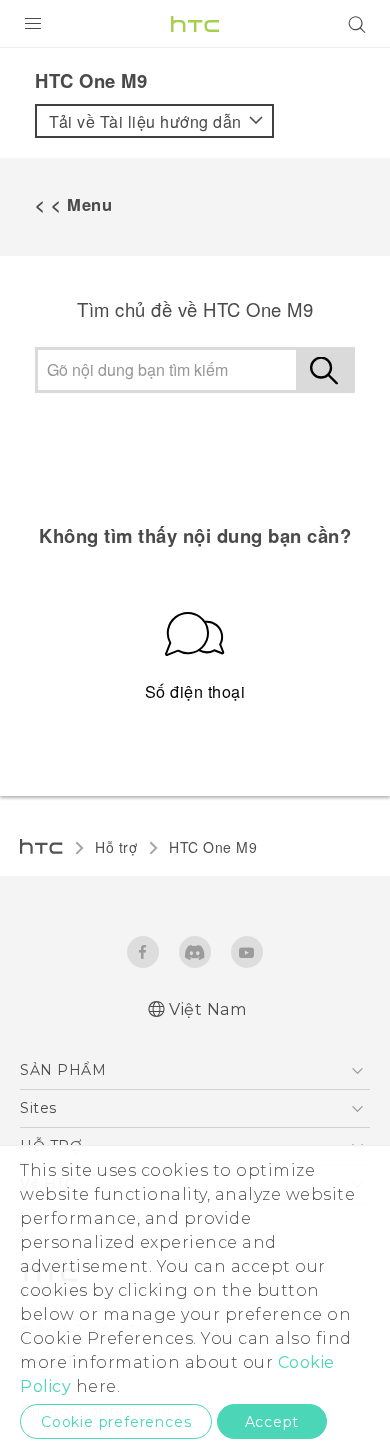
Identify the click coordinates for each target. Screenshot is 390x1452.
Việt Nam (207, 1009)
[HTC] (195, 24)
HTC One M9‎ (213, 847)
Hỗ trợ (116, 847)
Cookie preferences (116, 1422)
